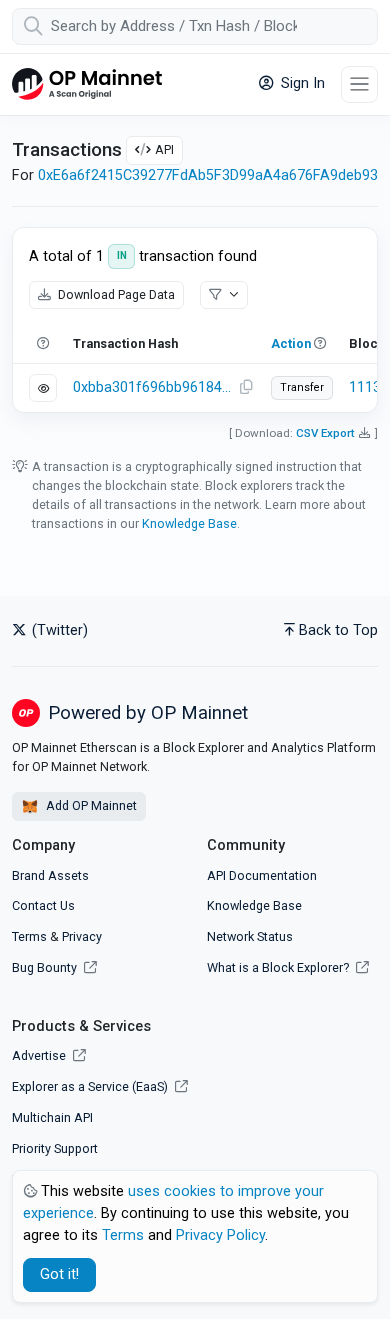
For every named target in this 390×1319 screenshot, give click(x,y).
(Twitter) (58, 630)
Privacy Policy (220, 1235)
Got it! (59, 1274)
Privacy (82, 936)
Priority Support (55, 1148)
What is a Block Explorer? (279, 967)
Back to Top (338, 630)
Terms (29, 936)
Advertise (40, 1055)
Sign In (301, 83)
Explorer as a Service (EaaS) (91, 1086)
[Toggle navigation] (359, 84)
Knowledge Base (189, 523)
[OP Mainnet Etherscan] (87, 84)
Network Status (250, 936)
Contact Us (43, 905)
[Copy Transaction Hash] (246, 388)
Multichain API (52, 1117)
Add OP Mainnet (90, 805)
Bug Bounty (44, 967)
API (164, 149)
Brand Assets (50, 875)
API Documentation (262, 875)
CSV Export (325, 433)
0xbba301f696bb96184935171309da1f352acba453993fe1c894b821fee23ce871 (153, 387)
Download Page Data (115, 294)
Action (291, 343)
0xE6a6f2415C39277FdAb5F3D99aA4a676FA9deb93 (208, 175)
